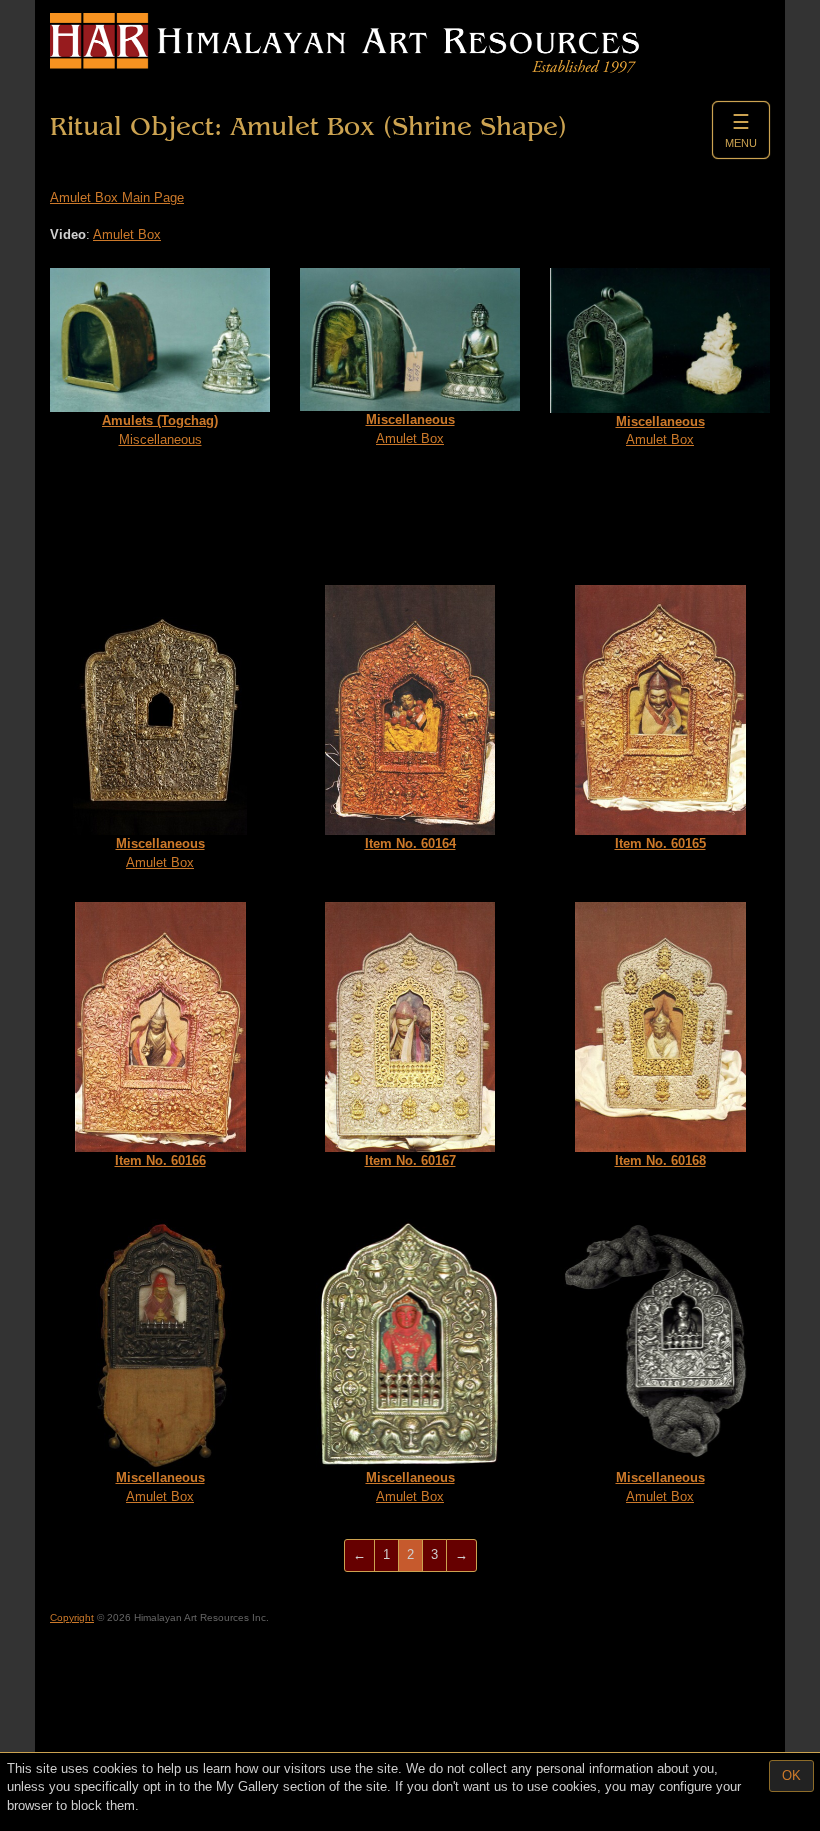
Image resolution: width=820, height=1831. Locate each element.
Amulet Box (127, 234)
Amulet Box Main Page (117, 197)
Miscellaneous (160, 430)
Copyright (72, 1617)
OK (791, 1775)
